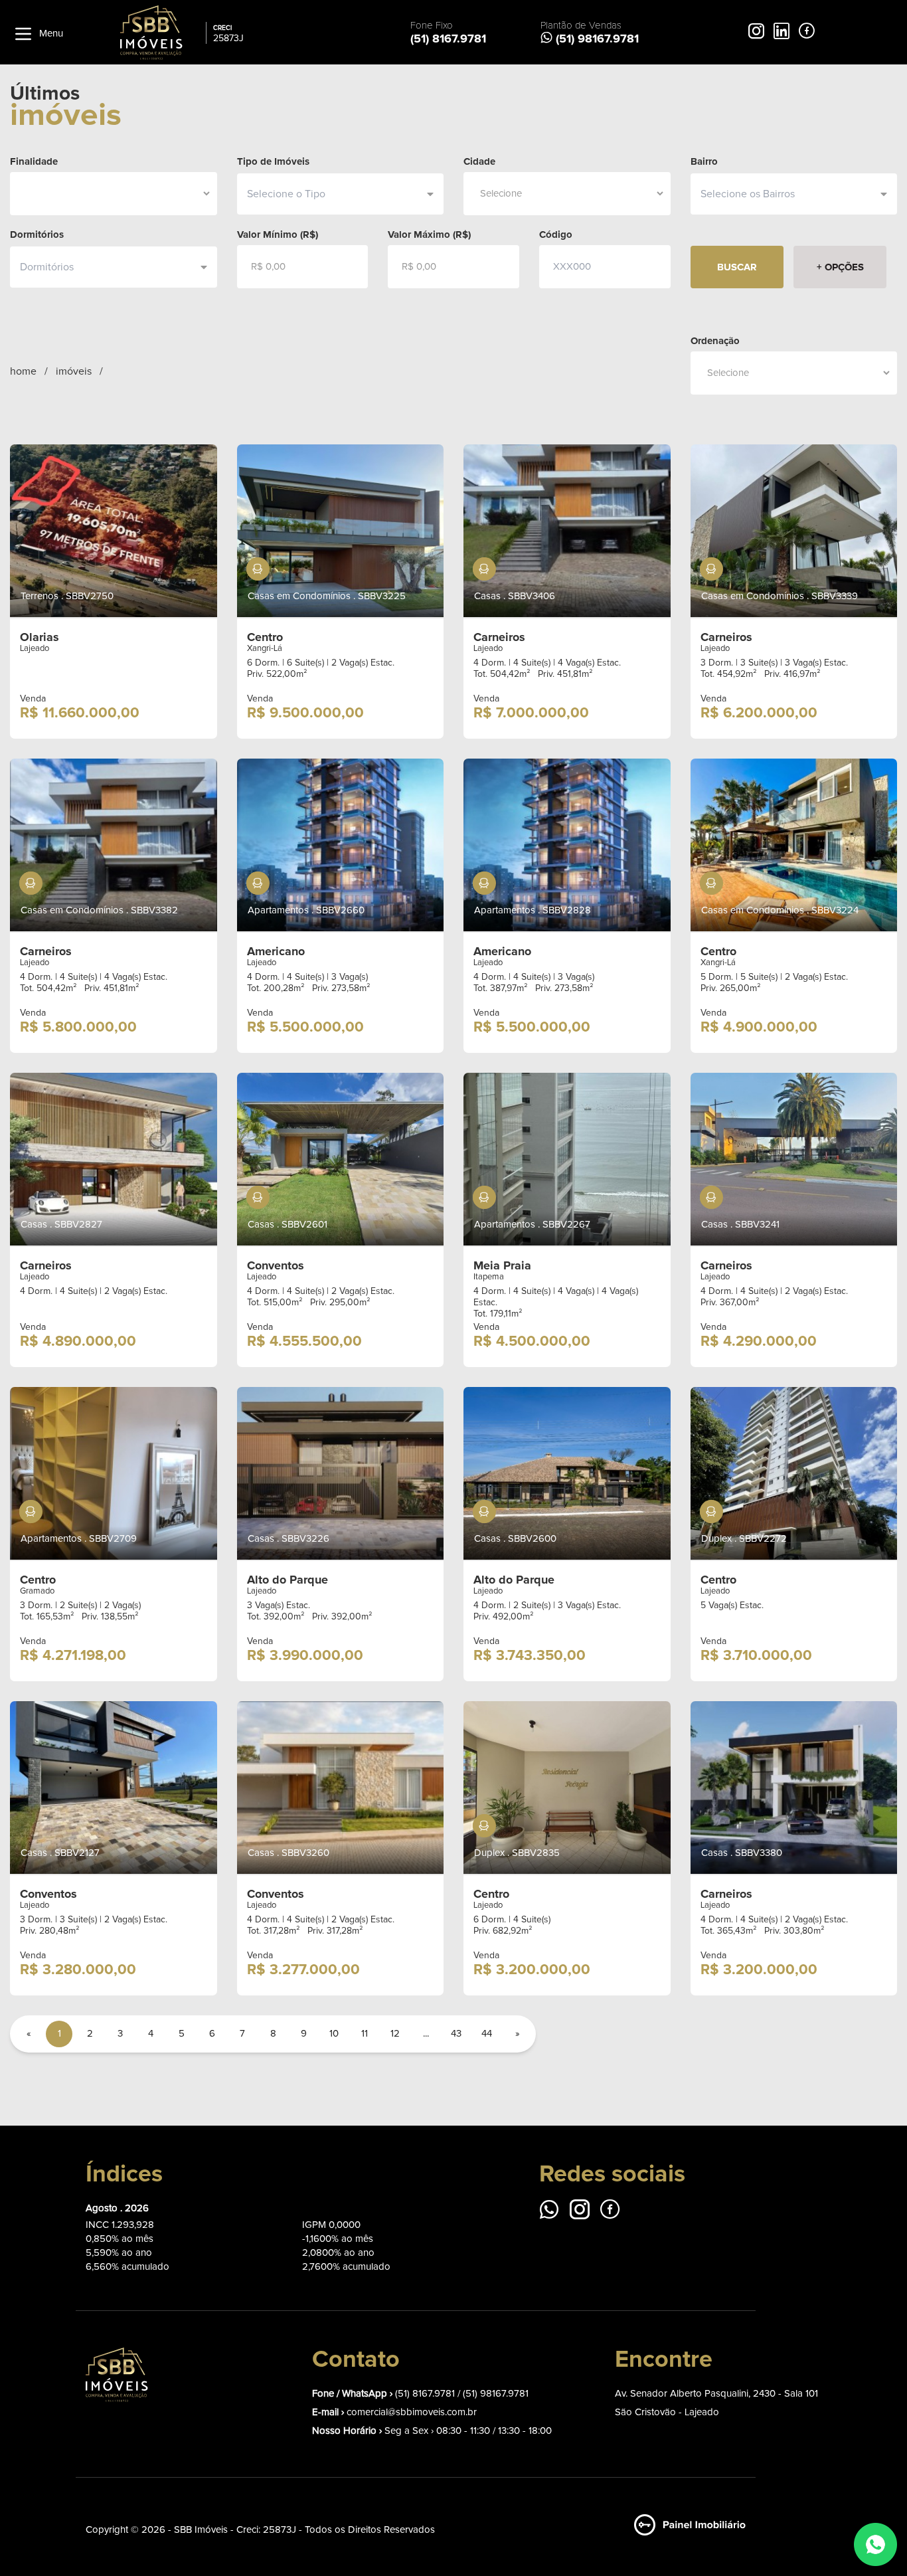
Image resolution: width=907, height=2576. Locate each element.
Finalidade (34, 161)
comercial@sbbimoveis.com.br (412, 2412)
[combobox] (335, 194)
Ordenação (715, 341)
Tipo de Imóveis (273, 161)
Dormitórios (37, 234)
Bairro (704, 161)
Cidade (479, 161)
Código (556, 234)
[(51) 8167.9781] (875, 2544)
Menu (50, 34)
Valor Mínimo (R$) (278, 234)
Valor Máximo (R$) (429, 234)
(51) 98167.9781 (496, 2394)
